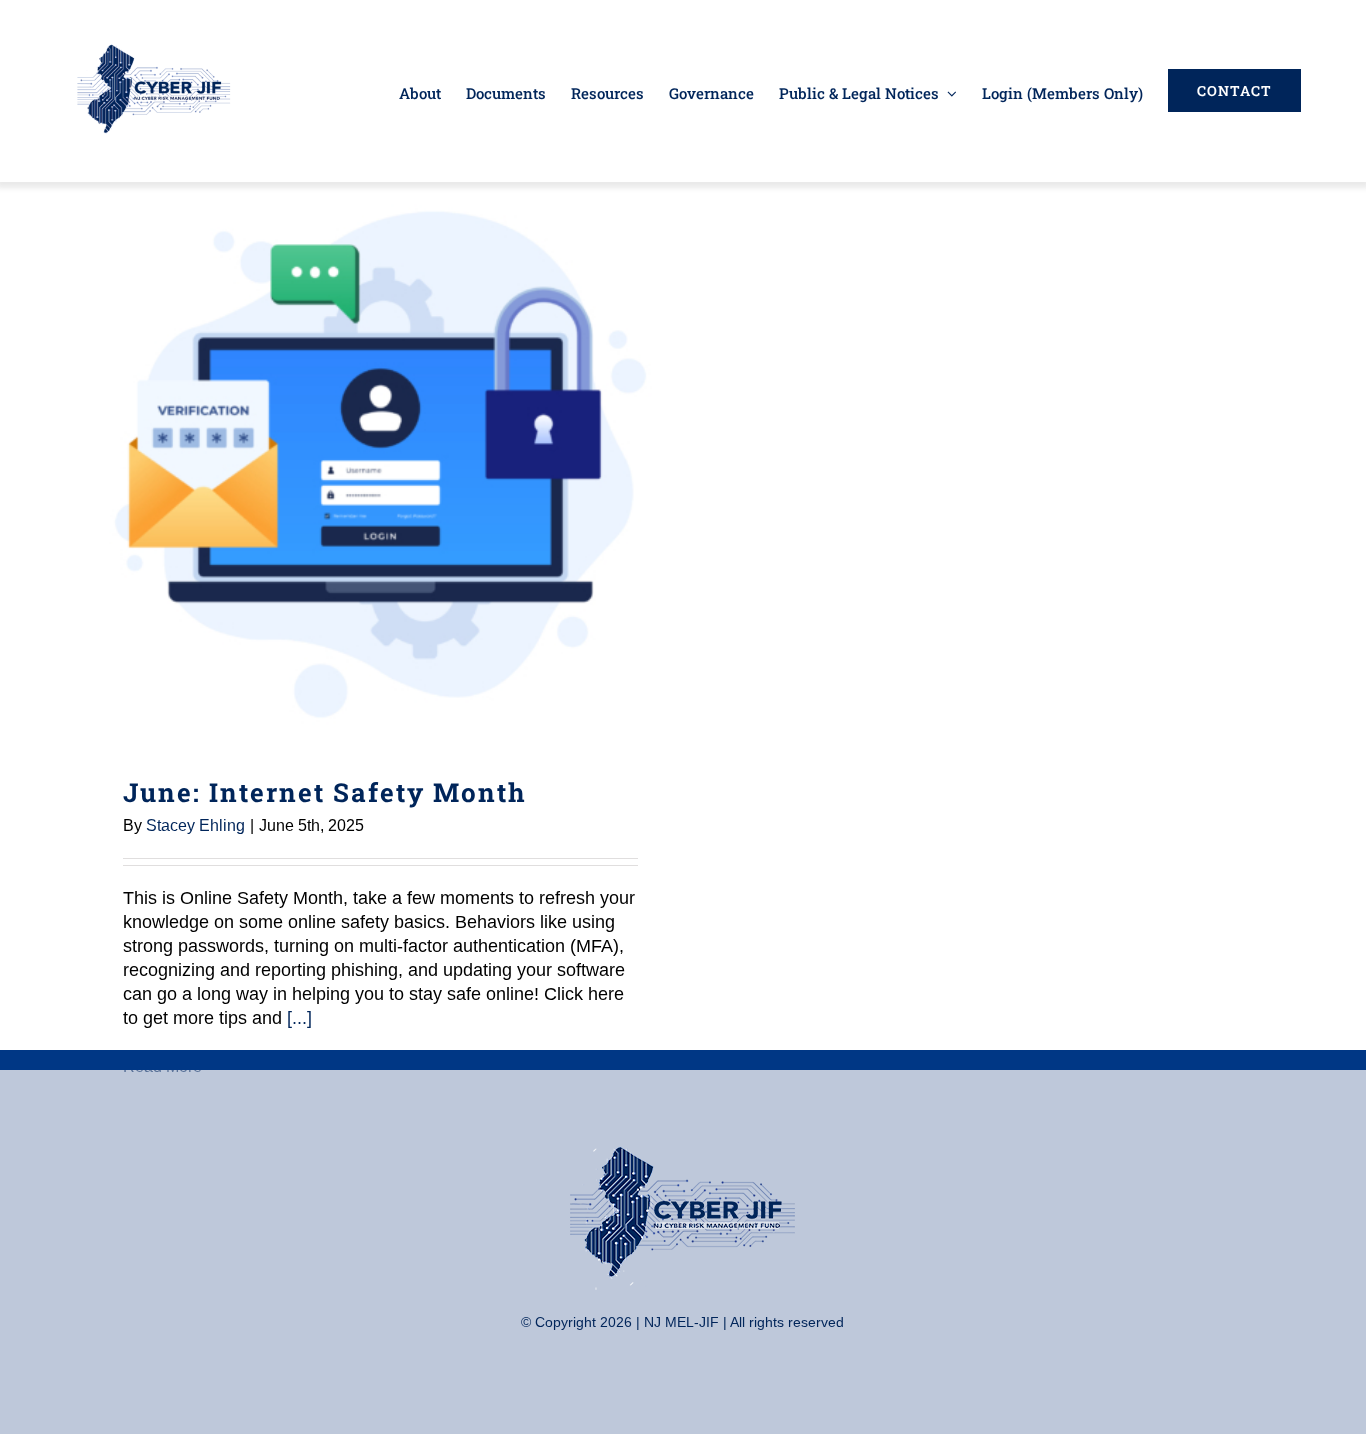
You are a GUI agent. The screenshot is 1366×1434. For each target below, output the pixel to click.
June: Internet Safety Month (380, 464)
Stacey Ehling (195, 825)
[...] (299, 1018)
